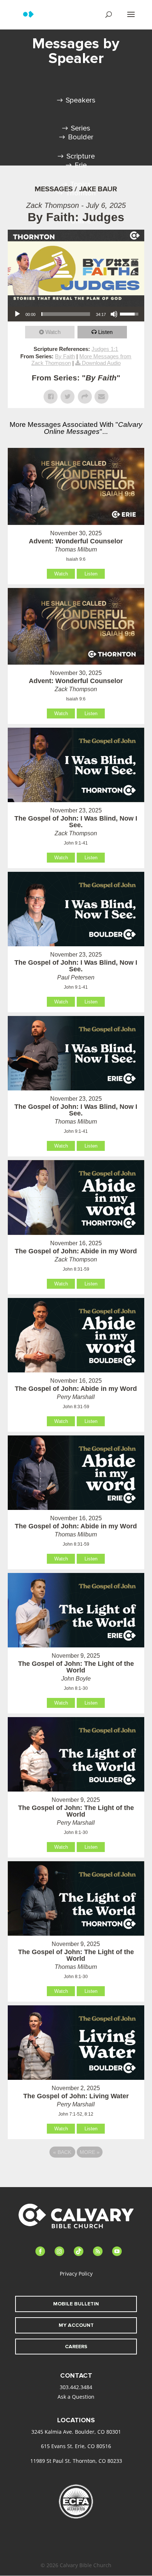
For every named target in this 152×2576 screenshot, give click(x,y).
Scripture (81, 156)
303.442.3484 (76, 2387)
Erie (81, 165)
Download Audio (101, 363)
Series (81, 128)
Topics (81, 184)
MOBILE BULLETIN (76, 2304)
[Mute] (114, 314)
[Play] (17, 314)
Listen (105, 332)
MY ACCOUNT (76, 2325)
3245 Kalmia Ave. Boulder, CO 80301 (76, 2432)
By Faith (65, 356)
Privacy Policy (76, 2274)
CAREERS (76, 2347)
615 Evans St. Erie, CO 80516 (76, 2446)
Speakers (81, 100)
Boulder (81, 137)
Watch (53, 332)
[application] (76, 314)
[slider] (66, 314)
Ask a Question (76, 2397)
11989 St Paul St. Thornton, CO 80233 (76, 2461)
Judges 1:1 (105, 349)
